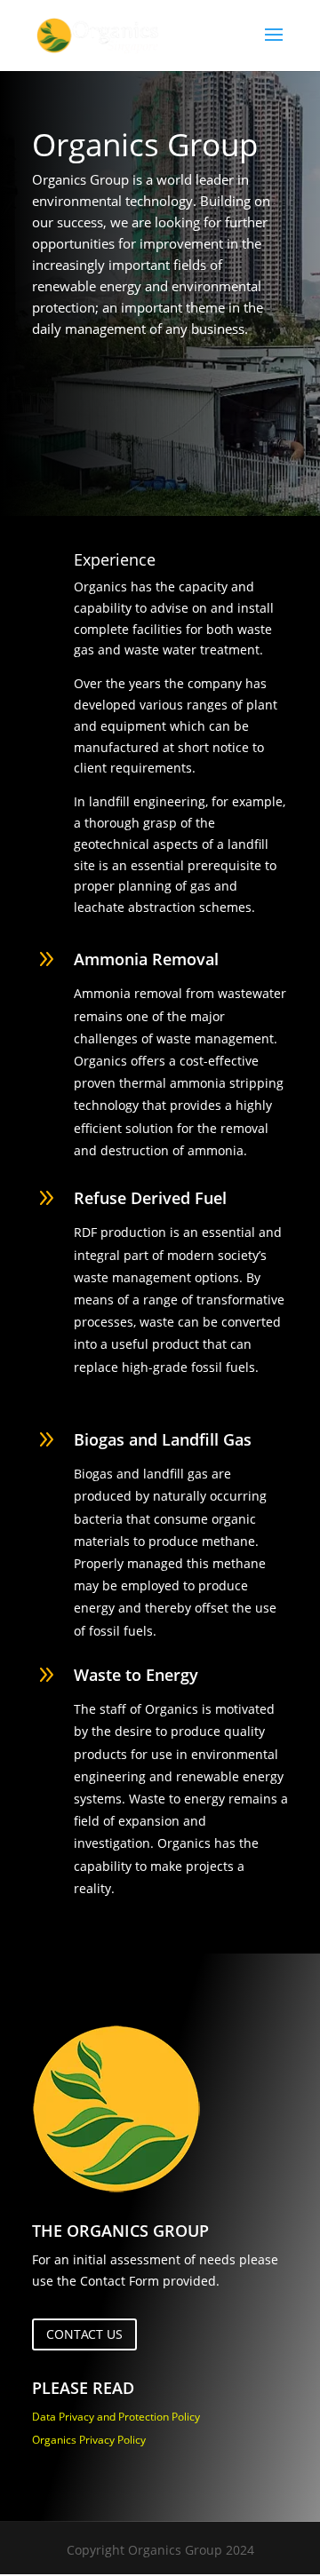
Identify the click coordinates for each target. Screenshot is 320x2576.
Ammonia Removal (146, 959)
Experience (115, 559)
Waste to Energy (136, 1675)
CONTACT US (84, 2334)
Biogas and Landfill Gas (163, 1439)
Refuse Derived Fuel (150, 1198)
